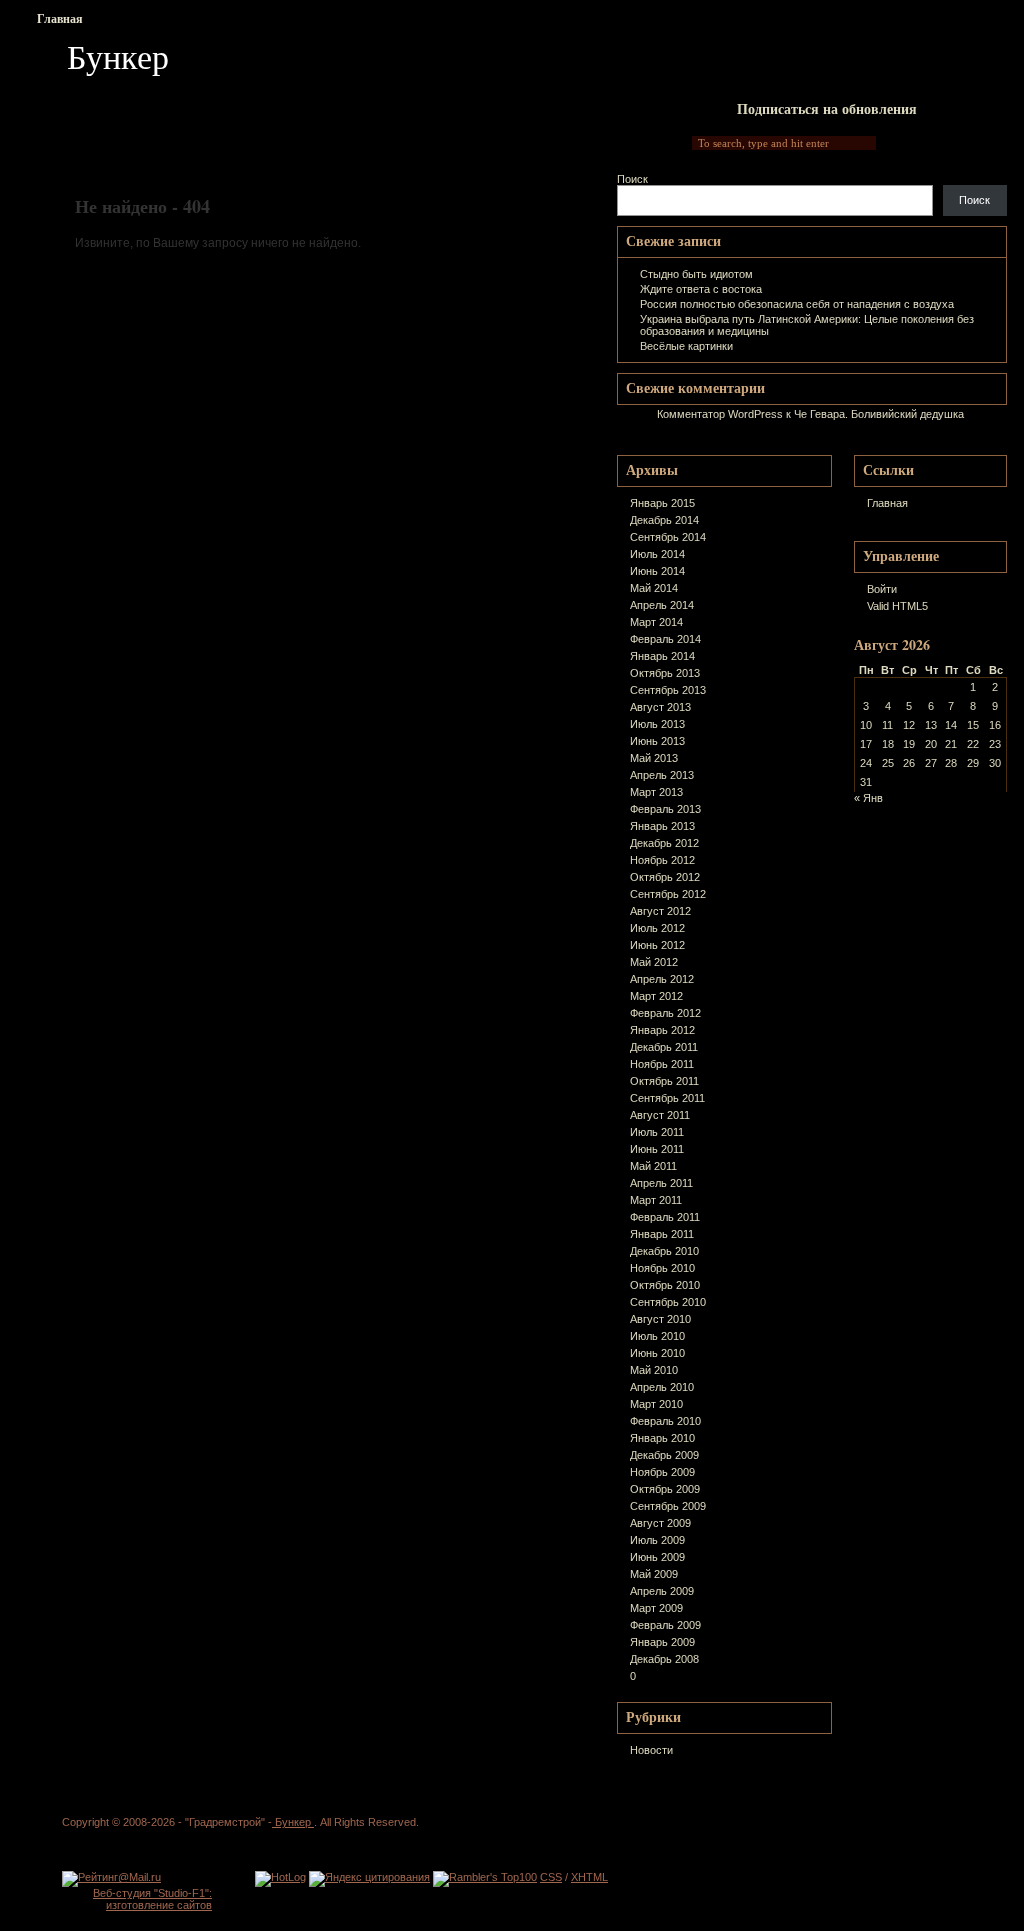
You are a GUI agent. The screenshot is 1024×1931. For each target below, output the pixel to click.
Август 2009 (660, 1523)
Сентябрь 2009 (668, 1506)
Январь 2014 (662, 656)
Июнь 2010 (657, 1353)
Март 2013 (656, 792)
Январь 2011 (662, 1234)
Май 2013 (654, 758)
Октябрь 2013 (665, 673)
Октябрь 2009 (665, 1489)
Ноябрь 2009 (662, 1472)
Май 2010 (654, 1370)
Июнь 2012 (657, 945)
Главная (60, 18)
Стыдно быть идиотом (696, 274)
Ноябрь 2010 (662, 1268)
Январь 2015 (662, 503)
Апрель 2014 (662, 605)
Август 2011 (660, 1115)
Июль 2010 (657, 1336)
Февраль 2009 (665, 1625)
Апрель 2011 (661, 1183)
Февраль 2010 (665, 1421)
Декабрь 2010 (664, 1251)
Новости (651, 1750)
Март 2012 (656, 996)
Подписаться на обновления (827, 108)
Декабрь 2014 (664, 520)
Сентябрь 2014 (668, 537)
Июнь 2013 (657, 741)
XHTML (589, 1877)
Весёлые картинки (686, 346)
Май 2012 (654, 962)
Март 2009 (656, 1608)
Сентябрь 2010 (668, 1302)
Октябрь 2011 (664, 1081)
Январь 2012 (662, 1030)
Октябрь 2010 (665, 1285)
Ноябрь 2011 (662, 1064)
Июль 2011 (657, 1132)
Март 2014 (656, 622)
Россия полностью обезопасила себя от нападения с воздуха (797, 304)
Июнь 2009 (657, 1557)
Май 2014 (654, 588)
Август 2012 (660, 911)
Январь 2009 (662, 1642)
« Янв (868, 798)
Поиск (632, 179)
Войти (882, 589)
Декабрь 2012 (664, 843)
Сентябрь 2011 (667, 1098)
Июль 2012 (657, 928)
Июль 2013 (657, 724)
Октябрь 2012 (665, 877)
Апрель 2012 (662, 979)
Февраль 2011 (665, 1217)
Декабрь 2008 (664, 1659)
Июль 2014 (657, 554)
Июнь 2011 (657, 1149)
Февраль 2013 (665, 809)
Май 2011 (653, 1166)
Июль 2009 (657, 1540)
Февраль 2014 (665, 639)
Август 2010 (660, 1319)
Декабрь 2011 (664, 1047)
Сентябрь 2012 (668, 894)
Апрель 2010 (662, 1387)
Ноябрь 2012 (662, 860)
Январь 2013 (662, 826)
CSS (551, 1877)
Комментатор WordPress (720, 414)
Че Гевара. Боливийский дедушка (879, 414)
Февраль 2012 (665, 1013)
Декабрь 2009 (664, 1455)
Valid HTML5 (897, 606)
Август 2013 (660, 707)
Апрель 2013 (662, 775)
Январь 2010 (662, 1438)
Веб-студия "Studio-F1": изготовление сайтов (152, 1899)
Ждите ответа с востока (701, 289)
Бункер (118, 56)
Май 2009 (654, 1574)
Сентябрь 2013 (668, 690)
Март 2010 (656, 1404)
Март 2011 (656, 1200)
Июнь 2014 (657, 571)
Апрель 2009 (662, 1591)
